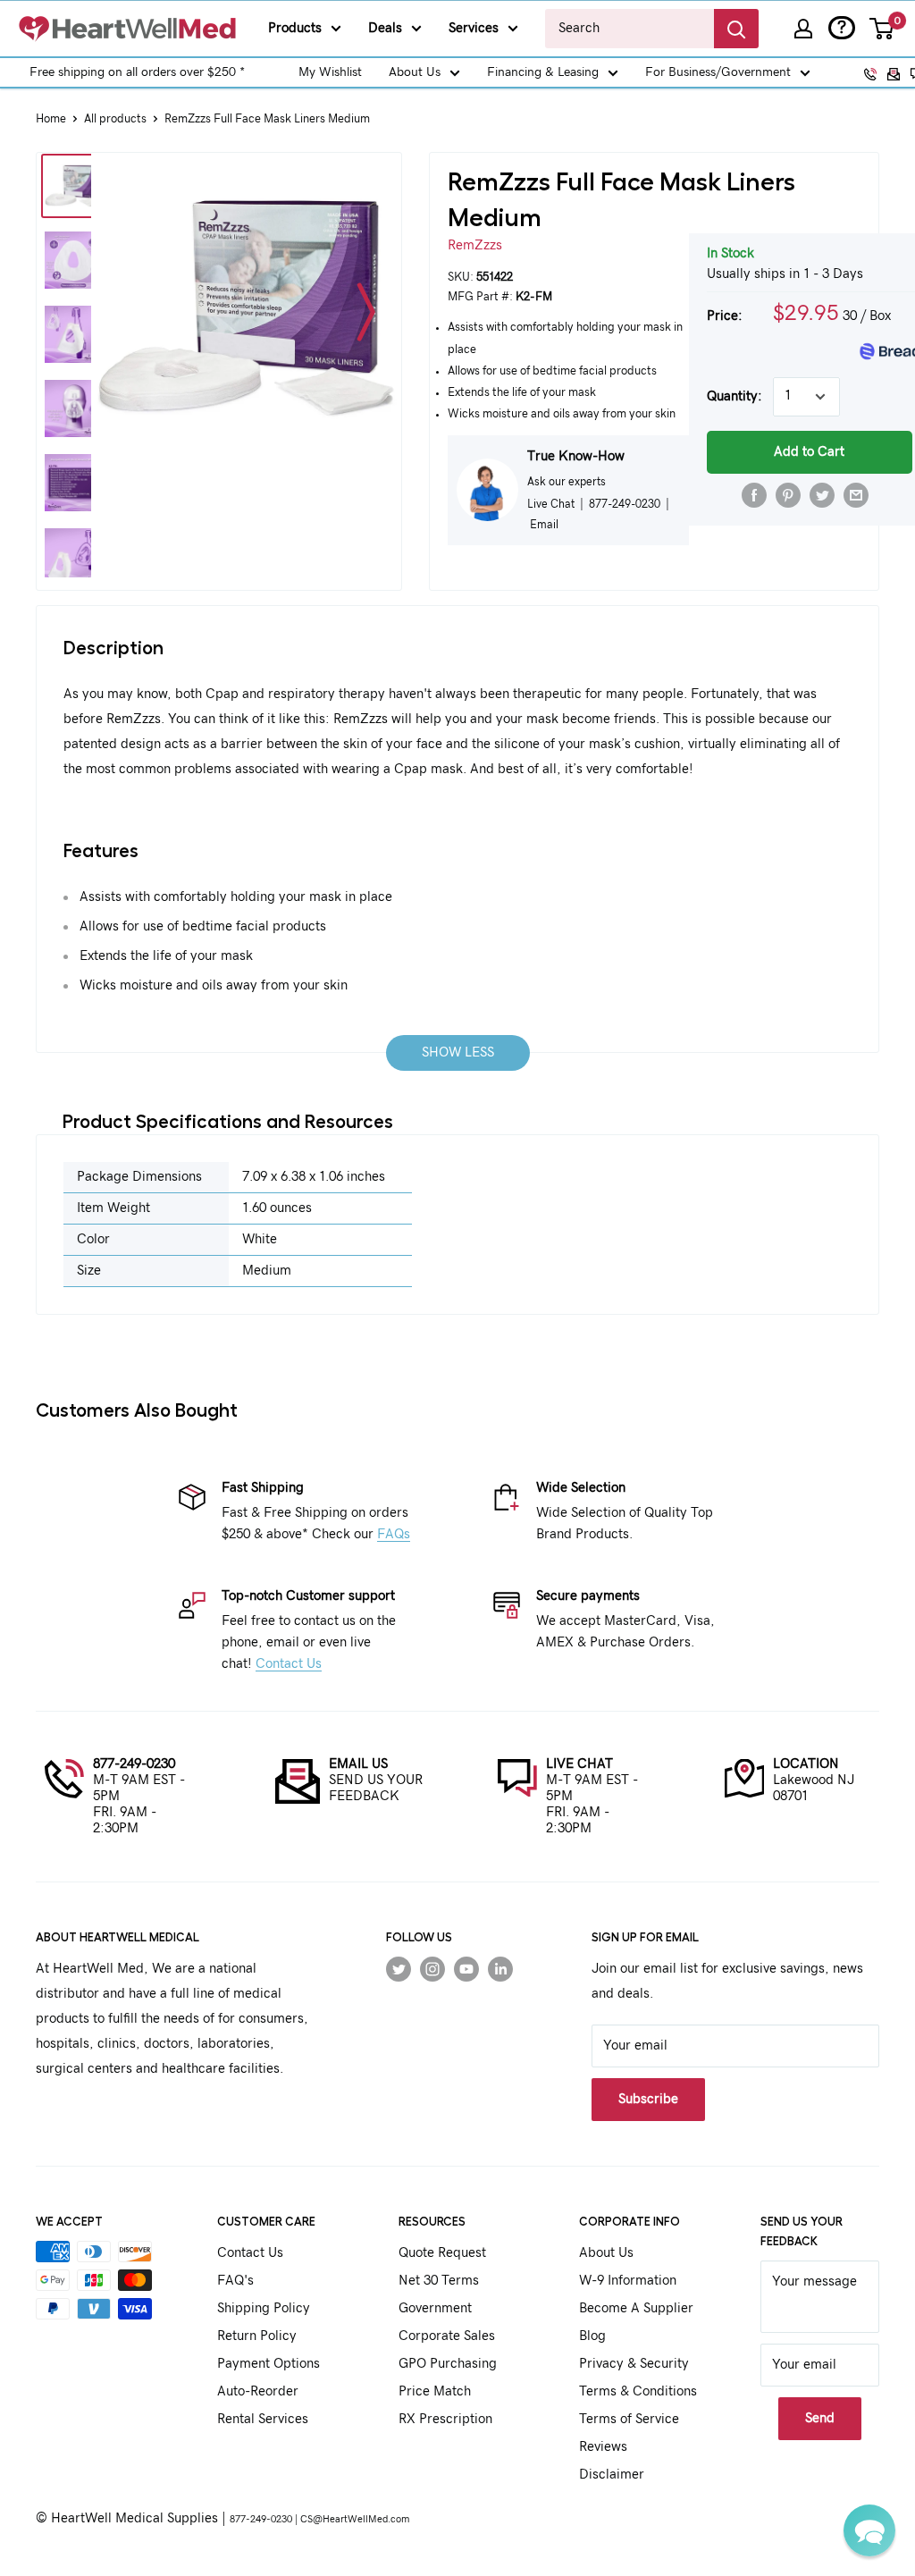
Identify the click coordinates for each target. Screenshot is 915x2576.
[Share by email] (856, 495)
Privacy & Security (634, 2364)
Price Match (435, 2391)
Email (544, 525)
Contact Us (289, 1664)
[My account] (803, 29)
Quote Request (442, 2253)
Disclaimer (612, 2475)
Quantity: (735, 396)
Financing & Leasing (543, 72)
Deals (385, 28)
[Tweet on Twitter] (822, 495)
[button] (869, 2530)
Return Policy (257, 2336)
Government (435, 2308)
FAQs (394, 1534)
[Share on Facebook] (754, 495)
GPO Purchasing (448, 2364)
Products (295, 28)
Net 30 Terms (439, 2281)
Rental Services (263, 2419)
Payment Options (269, 2364)
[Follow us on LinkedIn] (500, 1969)
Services (474, 28)
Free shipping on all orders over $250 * (137, 72)
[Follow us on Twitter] (399, 1969)
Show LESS (458, 1052)
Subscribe (648, 2099)
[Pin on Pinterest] (788, 495)
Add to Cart (809, 452)
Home (51, 119)
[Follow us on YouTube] (466, 1969)
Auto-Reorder (258, 2391)
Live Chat (551, 504)
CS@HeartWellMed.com (355, 2519)
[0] (882, 29)
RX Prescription (445, 2419)
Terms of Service (629, 2419)
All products (115, 119)
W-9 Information (628, 2281)
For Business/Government (718, 72)
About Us (415, 72)
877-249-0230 (134, 1764)
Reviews (603, 2447)
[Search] (736, 29)
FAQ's (235, 2281)
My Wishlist (330, 72)
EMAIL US (358, 1764)
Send (820, 2418)
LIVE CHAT (579, 1764)
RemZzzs (475, 245)
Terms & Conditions (638, 2391)
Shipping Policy (264, 2308)
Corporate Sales (447, 2336)
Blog (592, 2336)
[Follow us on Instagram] (432, 1969)
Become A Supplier (636, 2308)
